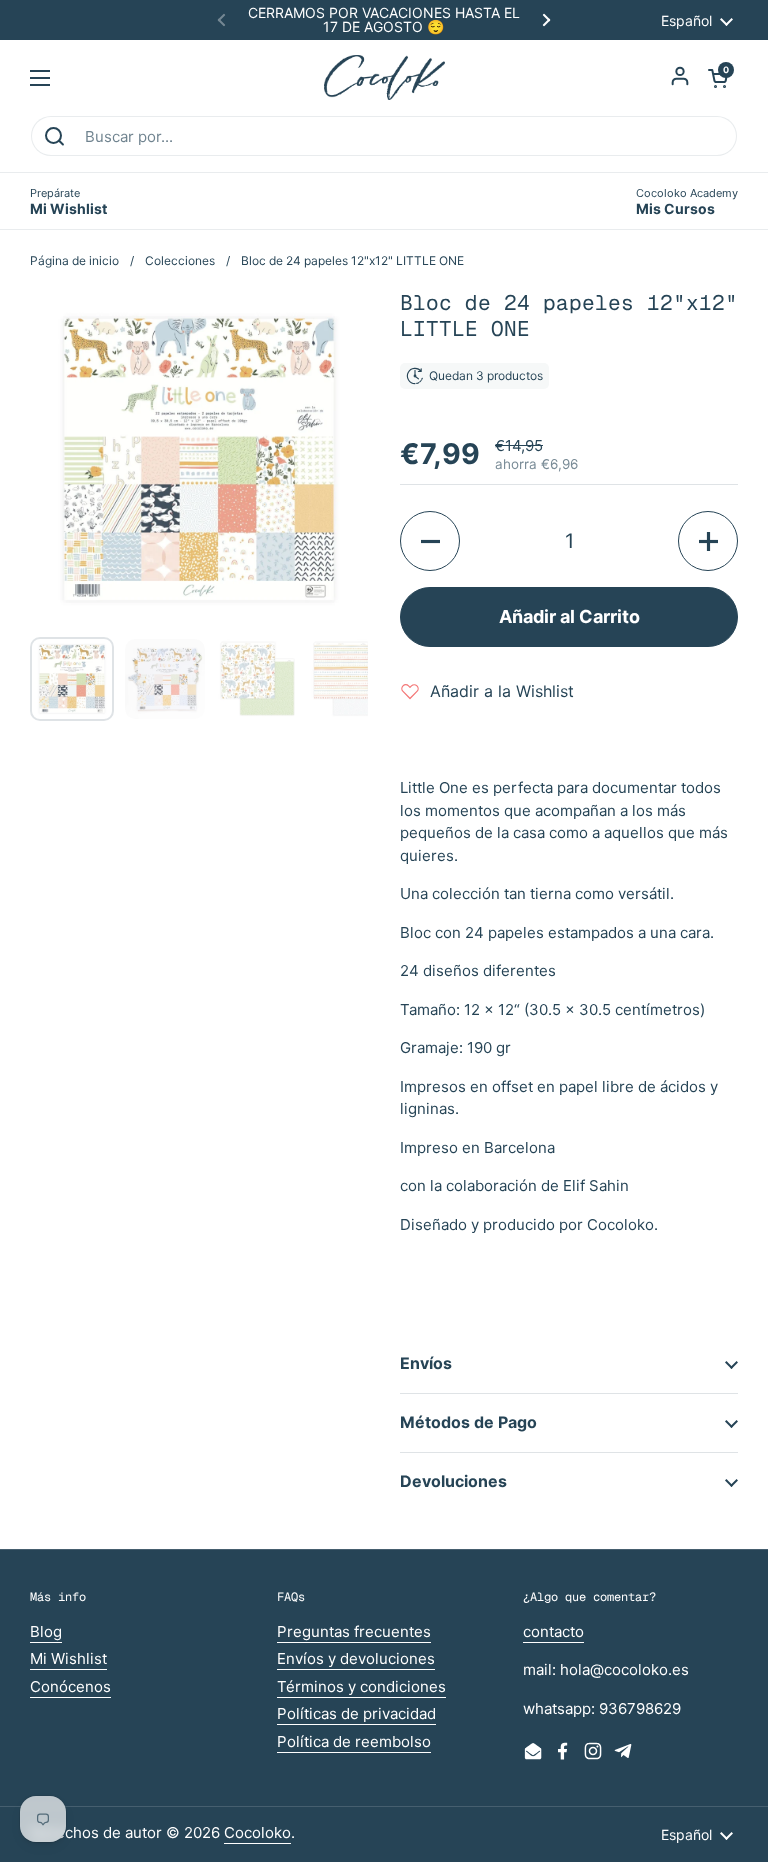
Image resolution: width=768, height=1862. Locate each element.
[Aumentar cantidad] (708, 541)
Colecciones (180, 260)
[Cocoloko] (384, 77)
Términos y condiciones (361, 1686)
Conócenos (70, 1686)
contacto (553, 1631)
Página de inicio (74, 260)
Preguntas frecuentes (354, 1631)
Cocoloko (257, 1832)
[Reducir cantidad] (430, 541)
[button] (718, 78)
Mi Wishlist (68, 1658)
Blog (46, 1631)
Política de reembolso (354, 1741)
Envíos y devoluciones (356, 1658)
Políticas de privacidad (356, 1713)
